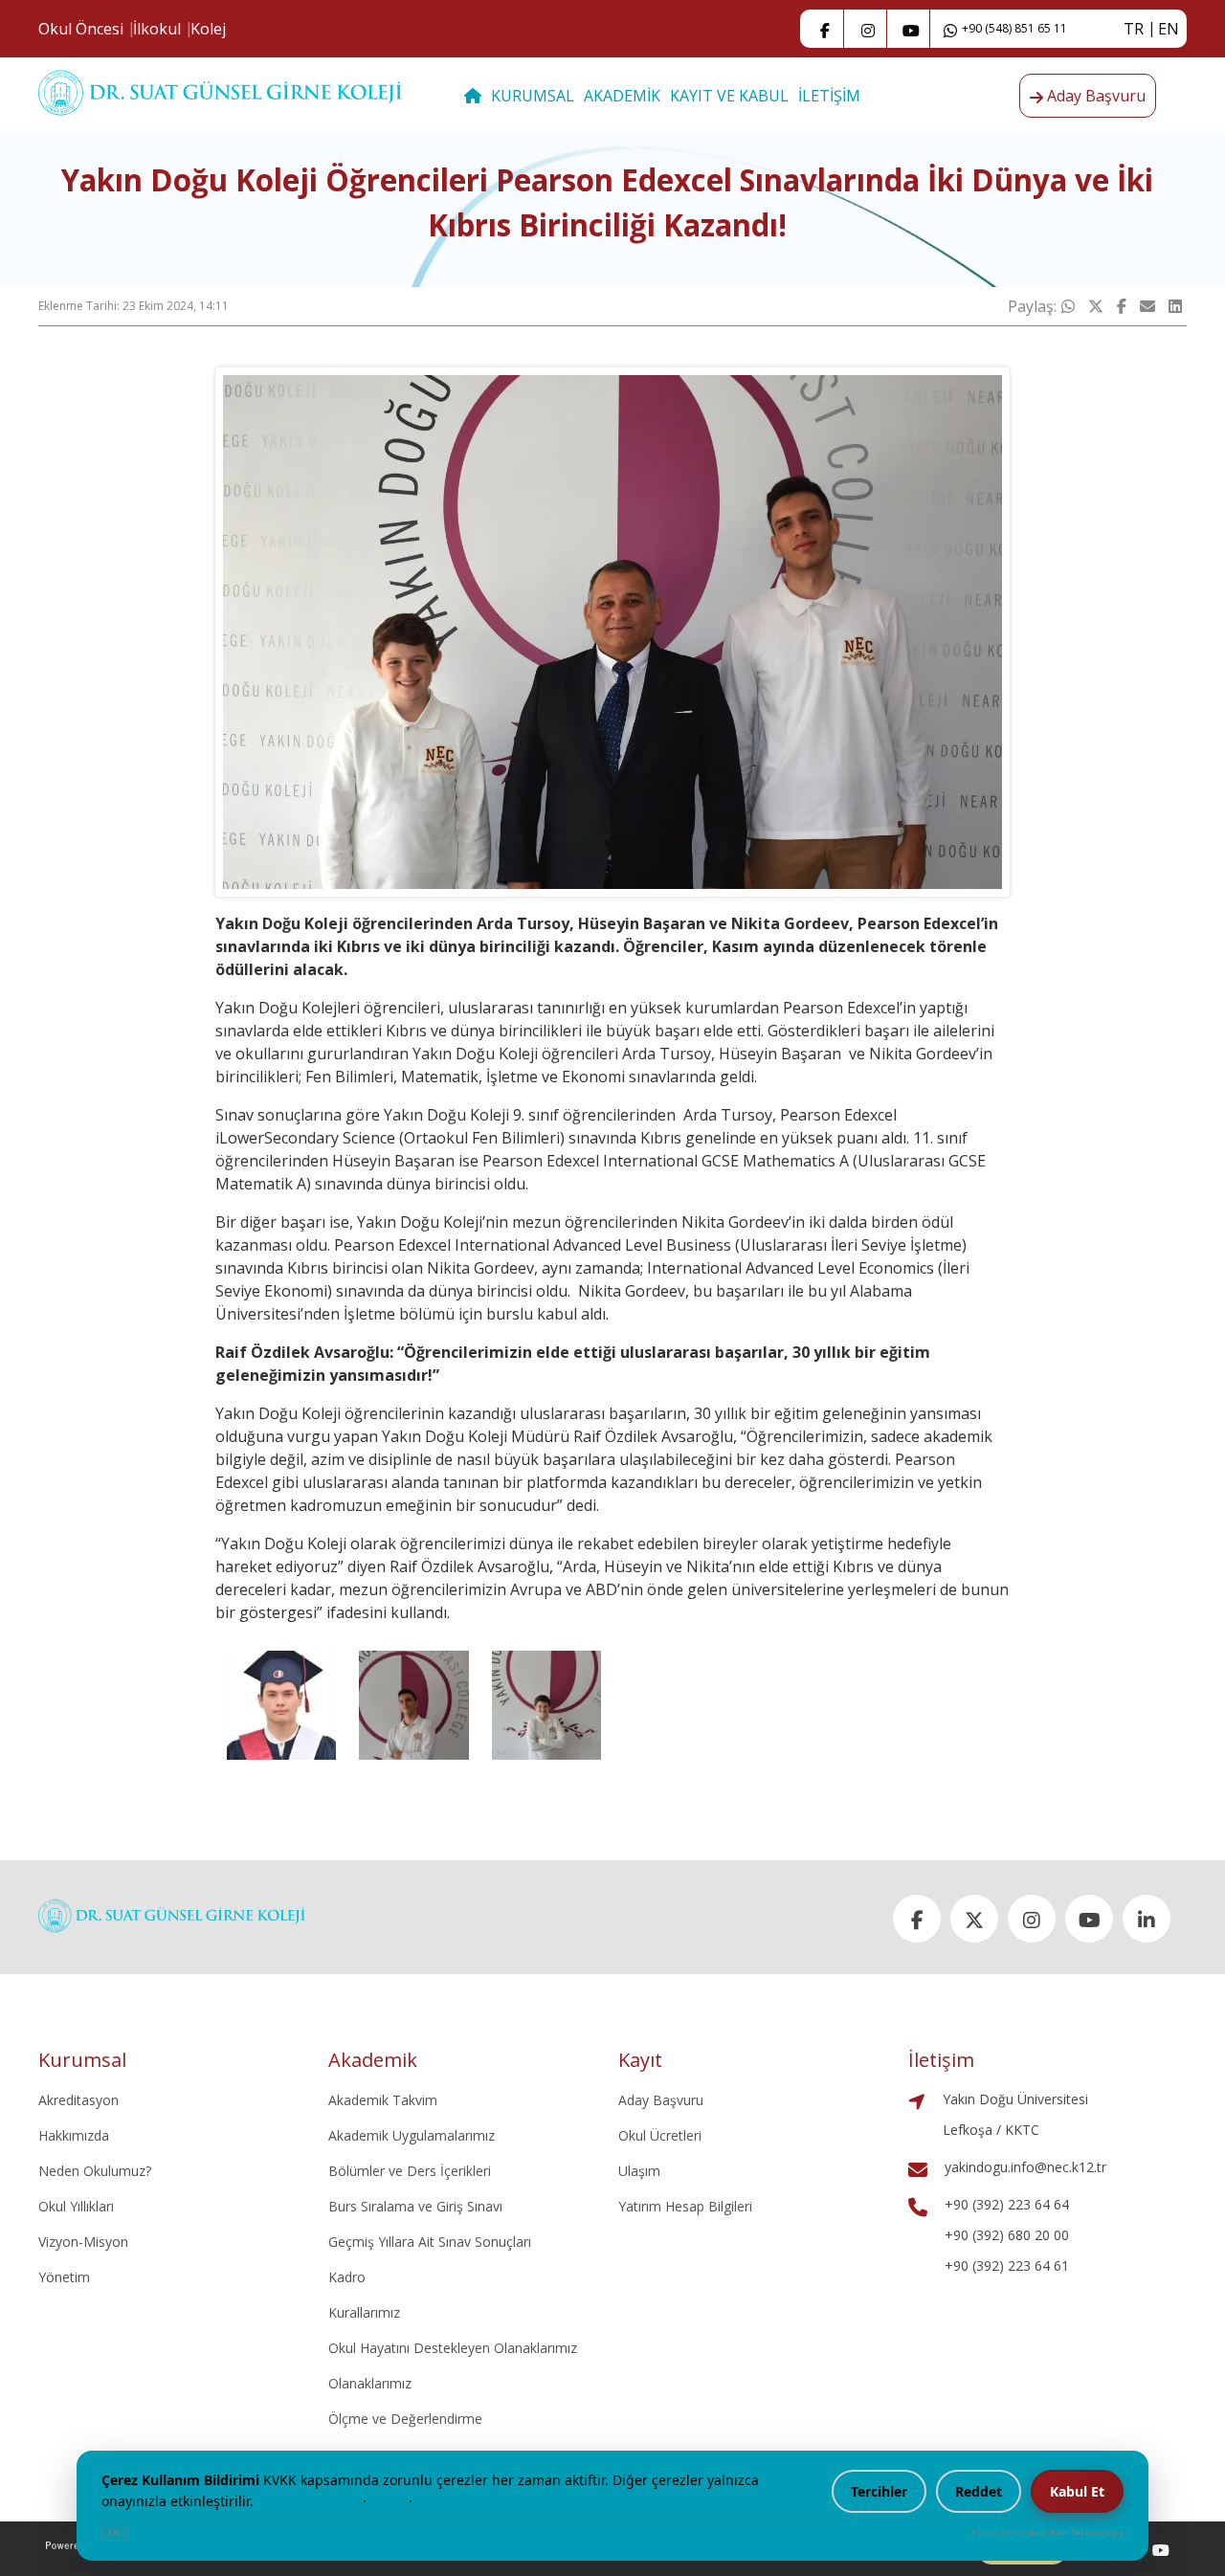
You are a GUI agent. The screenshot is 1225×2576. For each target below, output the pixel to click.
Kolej (208, 29)
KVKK (388, 2501)
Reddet (979, 2491)
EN (114, 2532)
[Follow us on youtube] (1161, 2549)
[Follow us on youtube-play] (911, 29)
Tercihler (879, 2491)
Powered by (1047, 2532)
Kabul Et (1077, 2491)
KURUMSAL (533, 96)
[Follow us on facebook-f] (825, 29)
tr (1134, 29)
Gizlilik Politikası (471, 2501)
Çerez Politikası (308, 2501)
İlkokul (157, 29)
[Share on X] (1096, 306)
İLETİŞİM (829, 96)
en (1169, 29)
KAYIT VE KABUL (729, 96)
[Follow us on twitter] (974, 1919)
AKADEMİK (622, 96)
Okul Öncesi (81, 29)
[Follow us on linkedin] (1147, 1919)
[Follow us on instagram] (868, 29)
